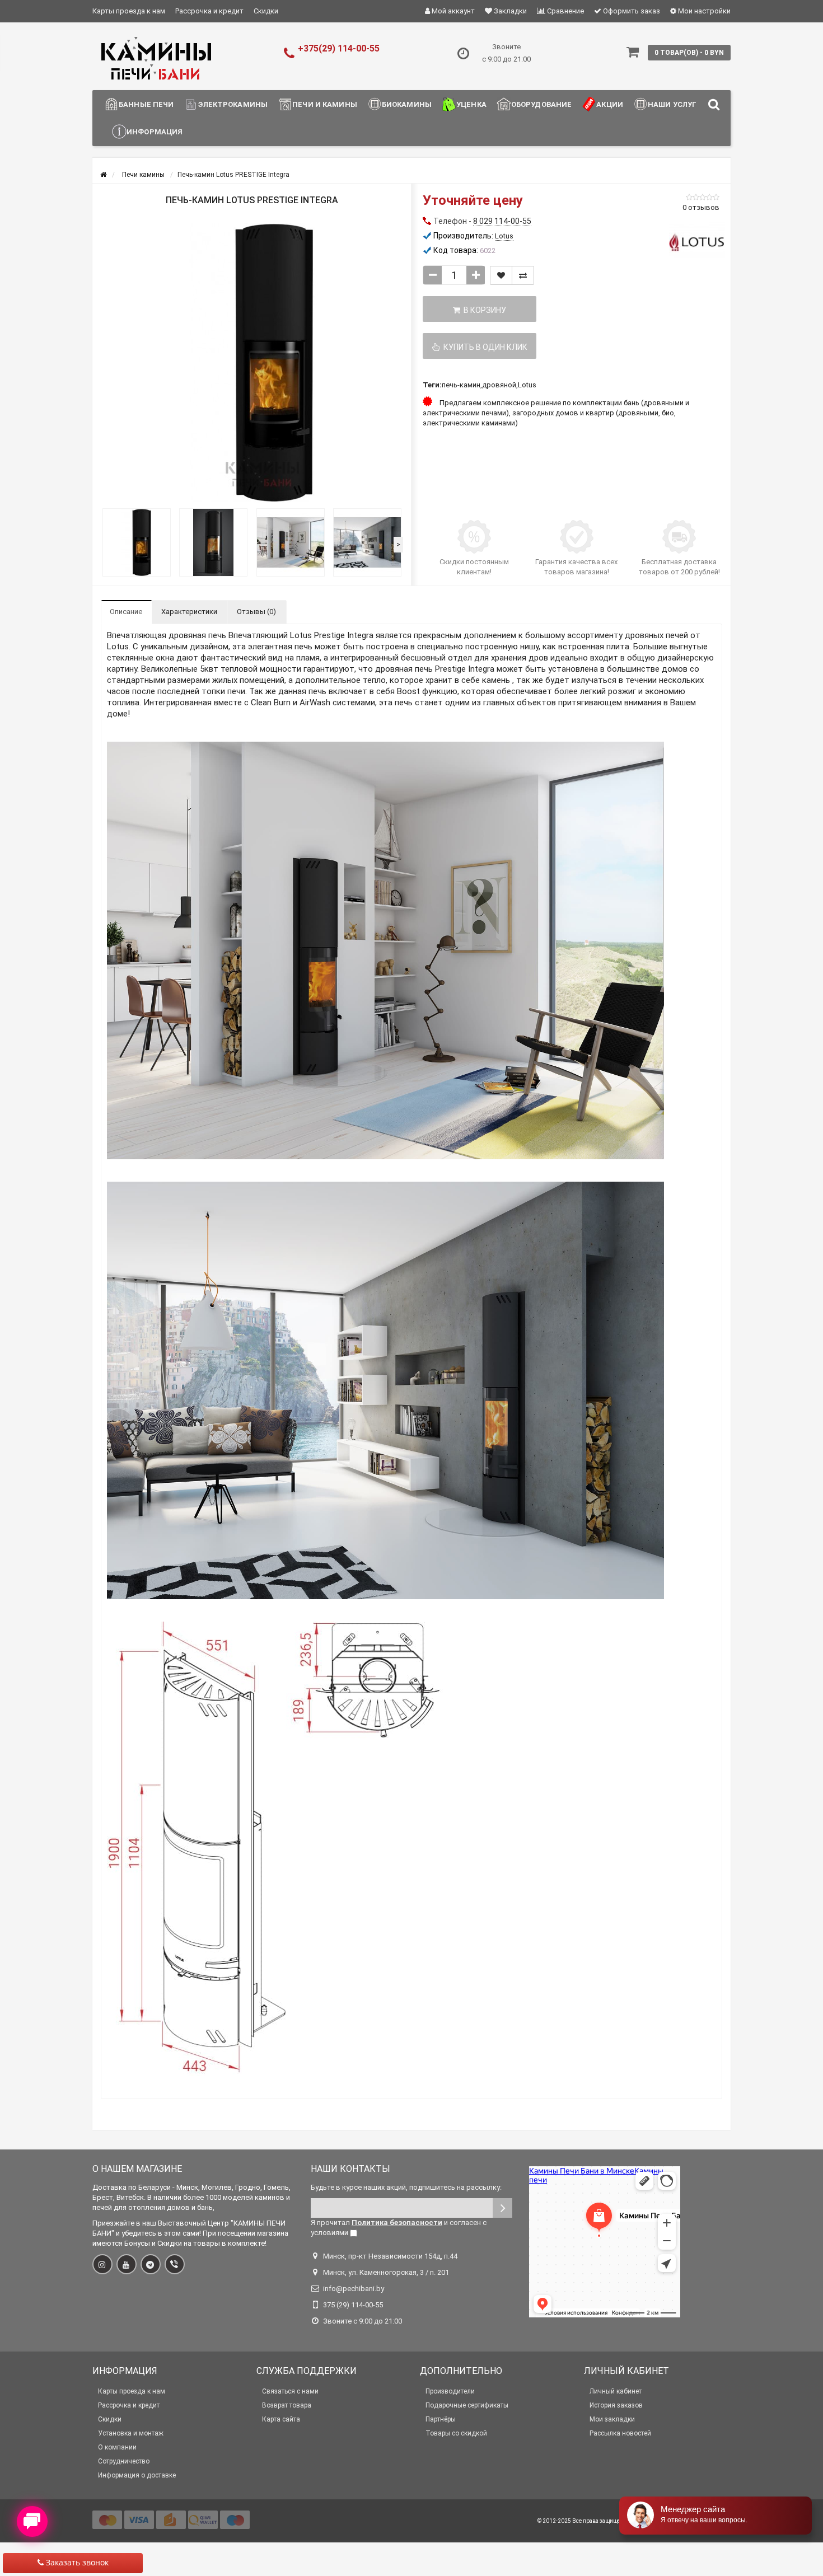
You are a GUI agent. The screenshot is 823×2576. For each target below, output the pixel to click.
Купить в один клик (484, 347)
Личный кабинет (616, 2391)
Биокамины (407, 104)
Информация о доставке (137, 2475)
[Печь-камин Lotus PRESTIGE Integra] (252, 363)
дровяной (499, 385)
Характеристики (189, 612)
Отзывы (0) (256, 612)
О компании (117, 2447)
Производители (450, 2391)
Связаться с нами (290, 2391)
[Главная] (103, 175)
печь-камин (461, 385)
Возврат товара (287, 2405)
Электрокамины (233, 104)
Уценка (471, 104)
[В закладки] (501, 275)
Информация (155, 132)
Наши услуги (675, 104)
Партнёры (441, 2419)
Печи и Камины (325, 104)
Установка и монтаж (131, 2433)
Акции (610, 104)
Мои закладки (612, 2419)
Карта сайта (281, 2419)
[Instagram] (102, 2264)
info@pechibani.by (354, 2289)
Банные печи (146, 104)
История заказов (616, 2405)
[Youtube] (127, 2264)
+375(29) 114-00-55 (339, 48)
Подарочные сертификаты (467, 2405)
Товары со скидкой (456, 2433)
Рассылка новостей (620, 2433)
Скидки (266, 11)
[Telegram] (151, 2264)
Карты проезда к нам (129, 11)
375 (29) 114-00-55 (353, 2305)
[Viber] (175, 2264)
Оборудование (542, 104)
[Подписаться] (502, 2208)
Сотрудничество (124, 2461)
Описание (126, 612)
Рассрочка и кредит (209, 11)
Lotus (527, 385)
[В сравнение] (523, 275)
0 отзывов (701, 207)
